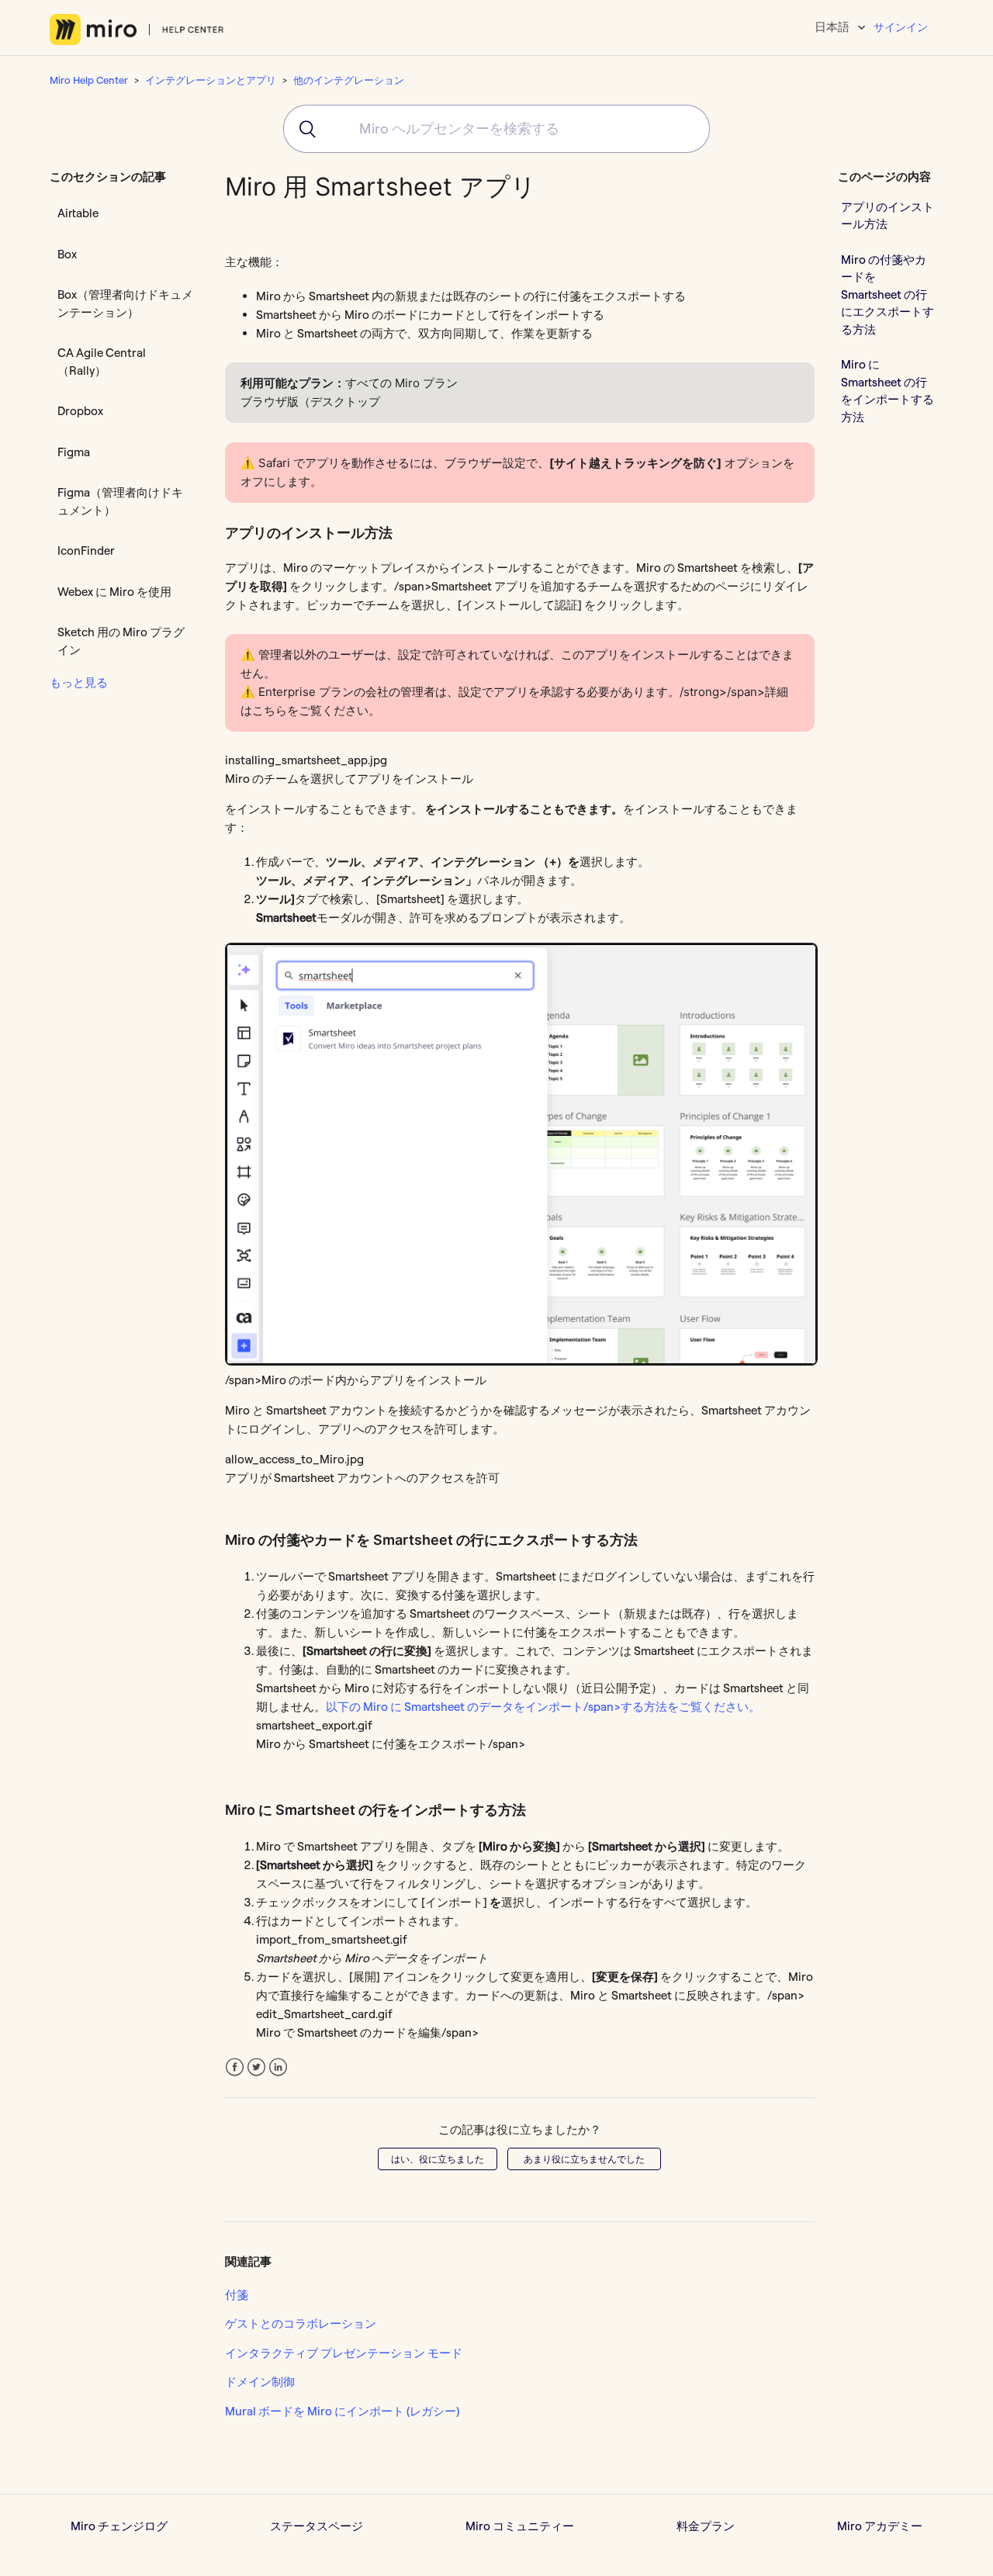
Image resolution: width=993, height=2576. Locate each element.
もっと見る (79, 682)
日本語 (833, 27)
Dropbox (80, 411)
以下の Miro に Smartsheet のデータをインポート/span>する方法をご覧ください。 (543, 1707)
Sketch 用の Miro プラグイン (121, 641)
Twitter (256, 2067)
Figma (74, 452)
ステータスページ (317, 2526)
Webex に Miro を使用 (114, 592)
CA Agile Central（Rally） (102, 362)
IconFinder (86, 551)
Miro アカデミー (880, 2526)
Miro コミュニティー (520, 2526)
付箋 (237, 2295)
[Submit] (302, 129)
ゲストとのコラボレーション (301, 2323)
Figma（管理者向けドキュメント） (120, 501)
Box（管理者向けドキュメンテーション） (125, 303)
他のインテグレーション (349, 80)
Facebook (235, 2067)
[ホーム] (137, 29)
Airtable (78, 213)
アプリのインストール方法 (887, 215)
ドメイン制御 (260, 2382)
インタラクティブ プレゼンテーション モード (344, 2353)
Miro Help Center (89, 80)
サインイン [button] (901, 27)
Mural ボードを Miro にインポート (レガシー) (342, 2411)
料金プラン (706, 2526)
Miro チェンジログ (119, 2526)
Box (67, 254)
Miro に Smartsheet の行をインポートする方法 (887, 391)
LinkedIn (278, 2067)
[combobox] (496, 129)
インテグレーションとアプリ (211, 80)
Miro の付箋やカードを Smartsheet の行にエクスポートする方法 (887, 294)
